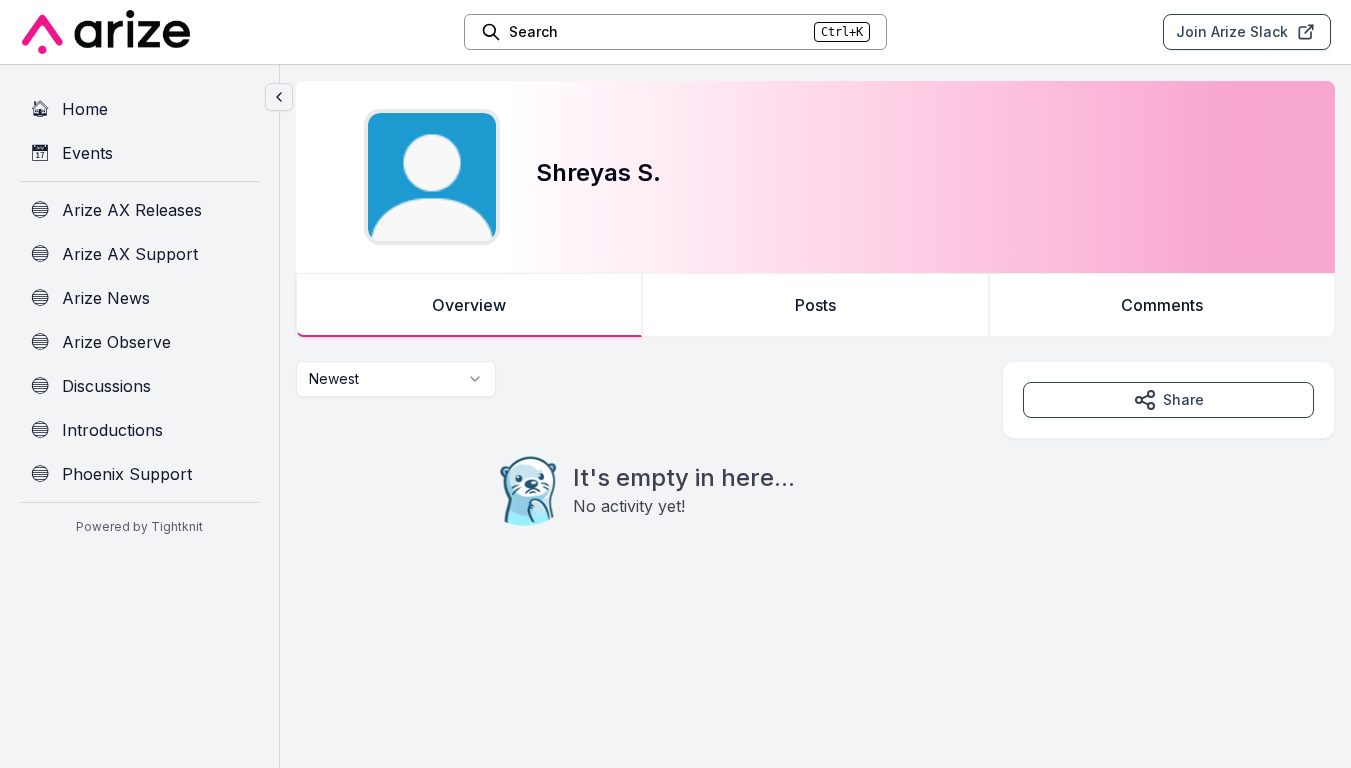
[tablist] (815, 305)
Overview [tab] (469, 305)
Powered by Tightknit (139, 526)
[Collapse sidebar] (279, 97)
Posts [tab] (815, 305)
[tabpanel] (815, 484)
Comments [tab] (1162, 305)
